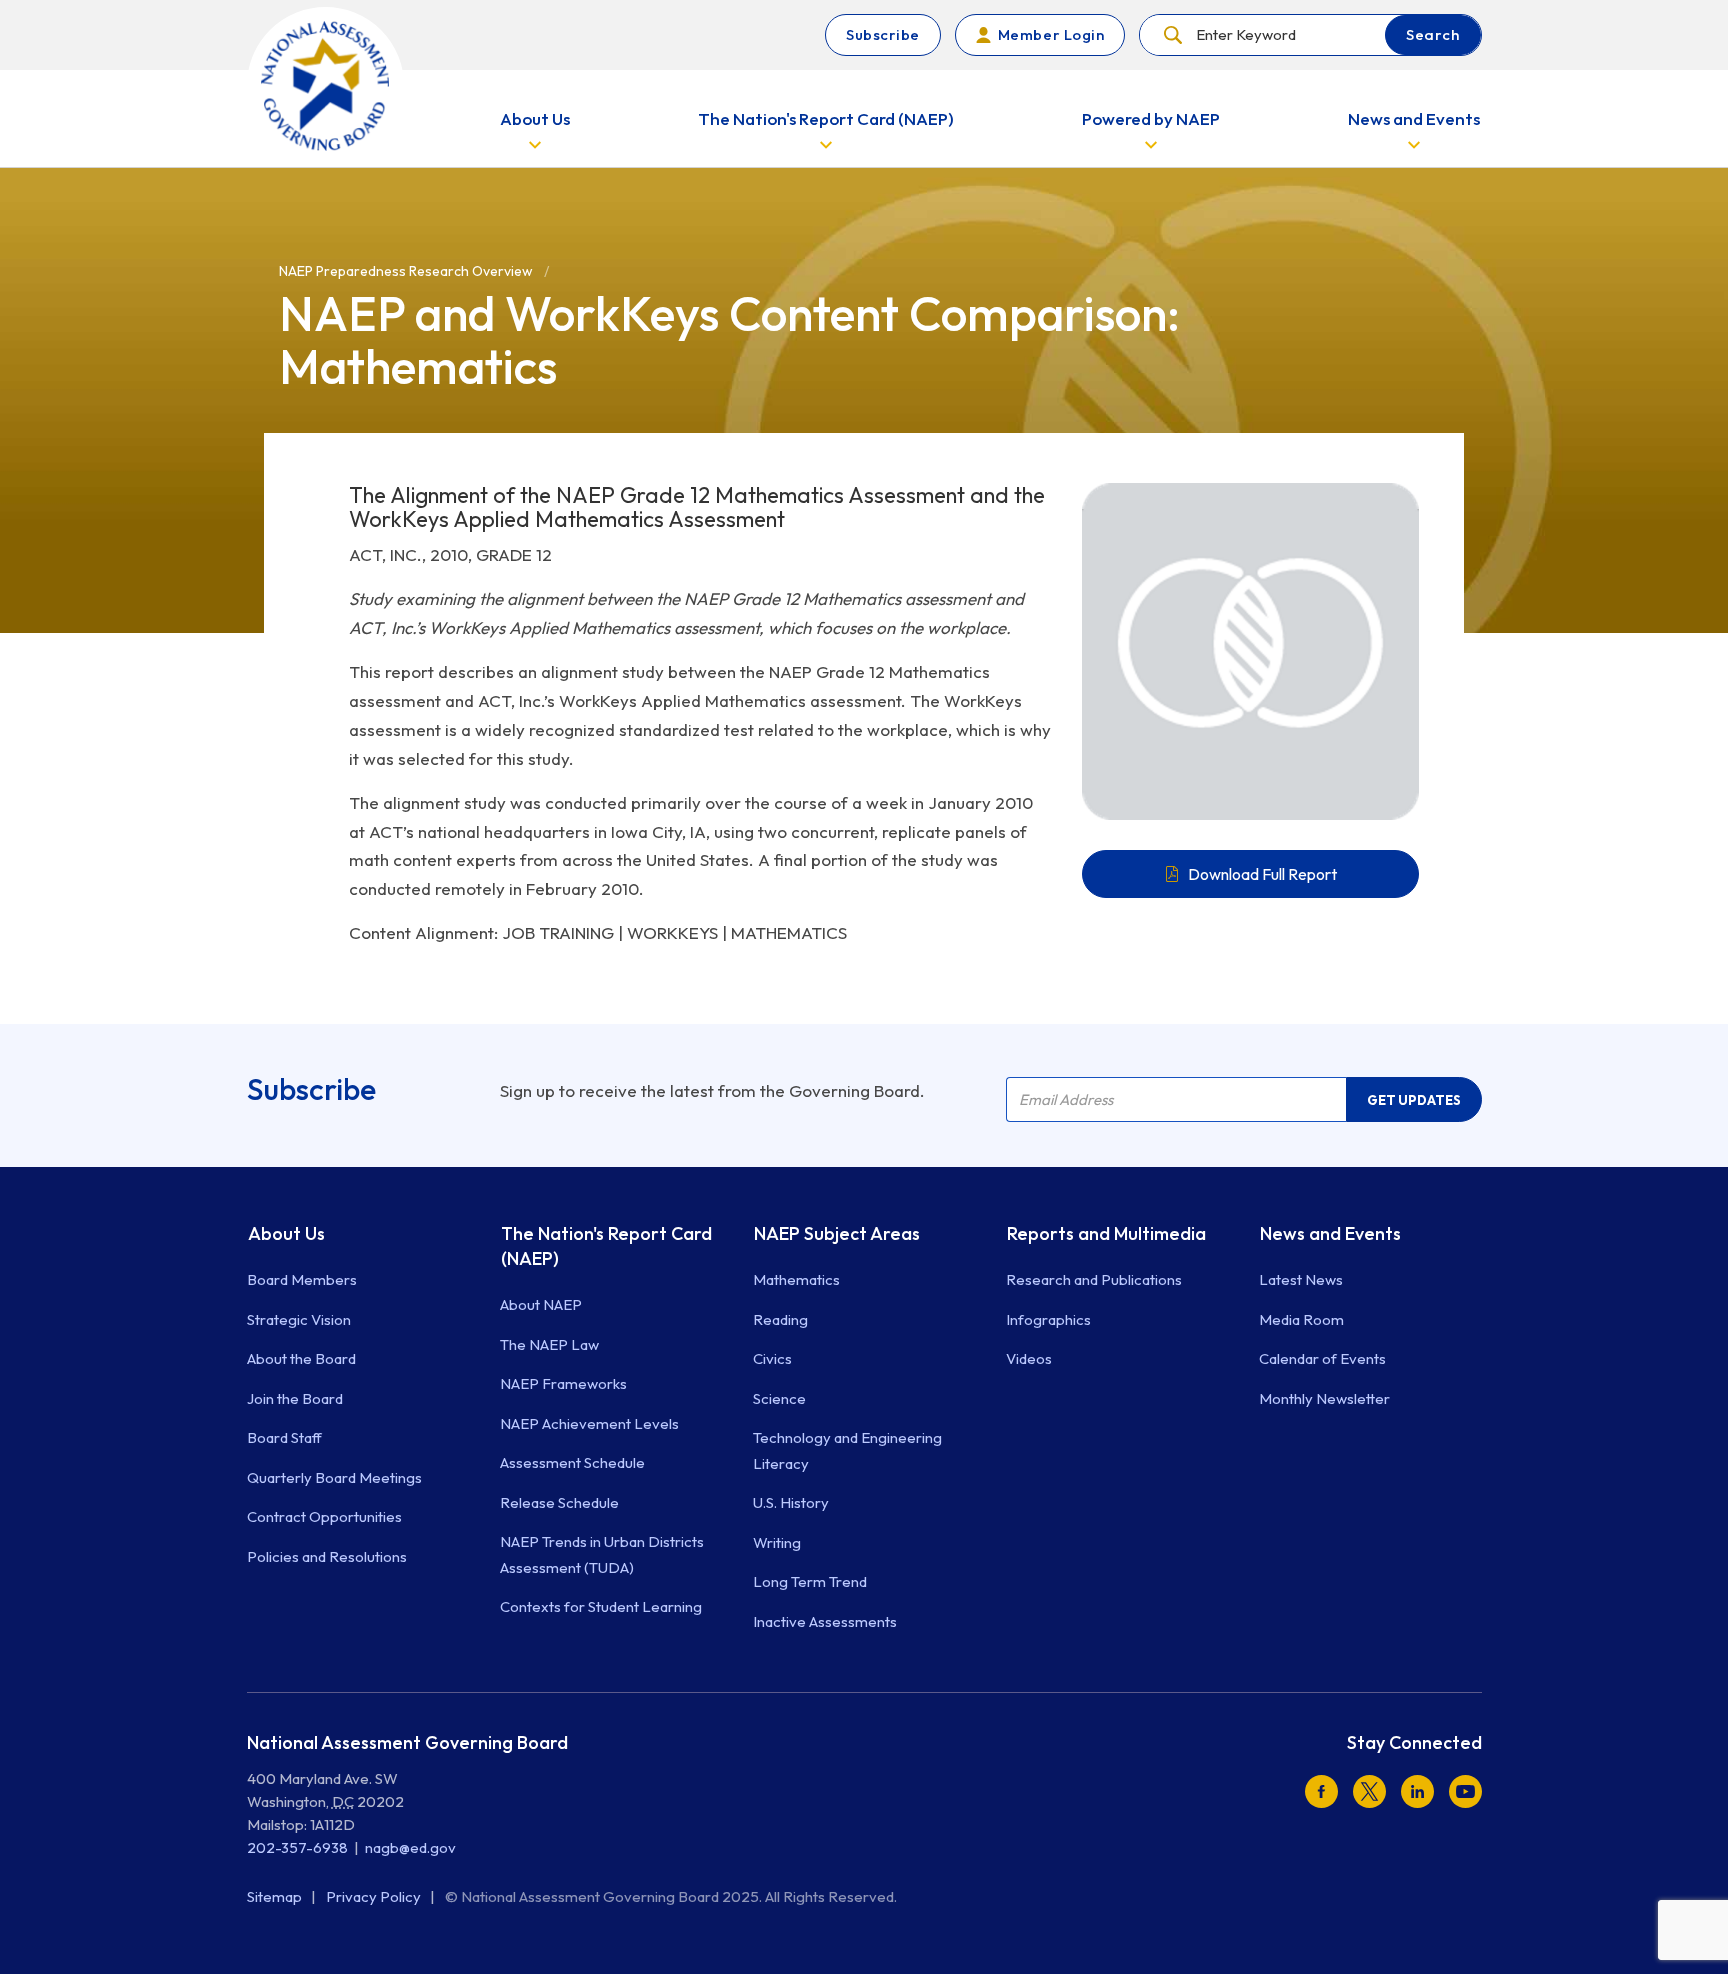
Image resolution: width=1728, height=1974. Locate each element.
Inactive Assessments (825, 1621)
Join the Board (295, 1398)
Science (779, 1398)
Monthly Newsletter (1324, 1398)
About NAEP (541, 1304)
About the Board (301, 1358)
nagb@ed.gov (410, 1847)
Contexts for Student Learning (601, 1606)
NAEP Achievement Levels (589, 1423)
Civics (772, 1358)
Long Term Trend (810, 1581)
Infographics (1048, 1319)
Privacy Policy (375, 1896)
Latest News (1301, 1279)
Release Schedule (559, 1502)
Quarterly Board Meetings (334, 1477)
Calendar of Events (1322, 1358)
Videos (1029, 1358)
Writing (777, 1542)
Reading (780, 1319)
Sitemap (276, 1896)
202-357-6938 (297, 1847)
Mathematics (796, 1279)
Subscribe (883, 34)
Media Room (1301, 1319)
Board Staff (284, 1437)
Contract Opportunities (324, 1516)
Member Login (1051, 34)
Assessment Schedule (572, 1462)
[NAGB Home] (325, 85)
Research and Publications (1094, 1279)
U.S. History (791, 1502)
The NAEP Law (549, 1344)
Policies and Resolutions (327, 1556)
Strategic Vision (299, 1319)
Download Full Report (1262, 874)
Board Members (302, 1279)
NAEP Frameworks (563, 1383)
